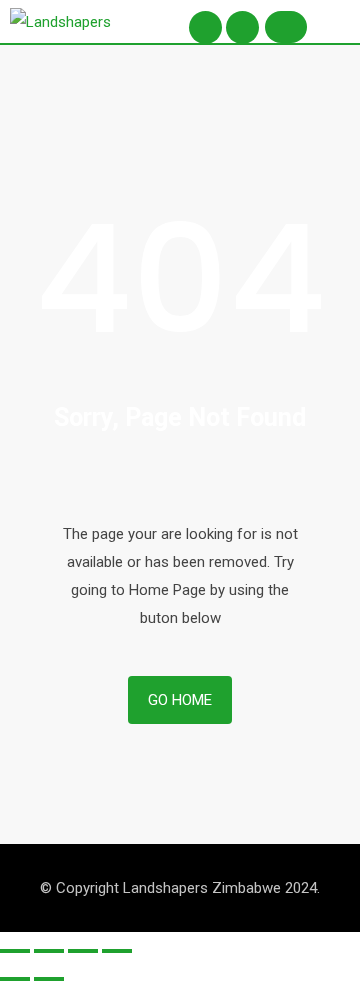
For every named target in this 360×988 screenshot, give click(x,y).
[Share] (49, 951)
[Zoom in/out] (117, 951)
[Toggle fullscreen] (83, 951)
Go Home (180, 700)
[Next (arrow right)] (49, 979)
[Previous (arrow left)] (15, 979)
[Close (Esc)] (15, 951)
